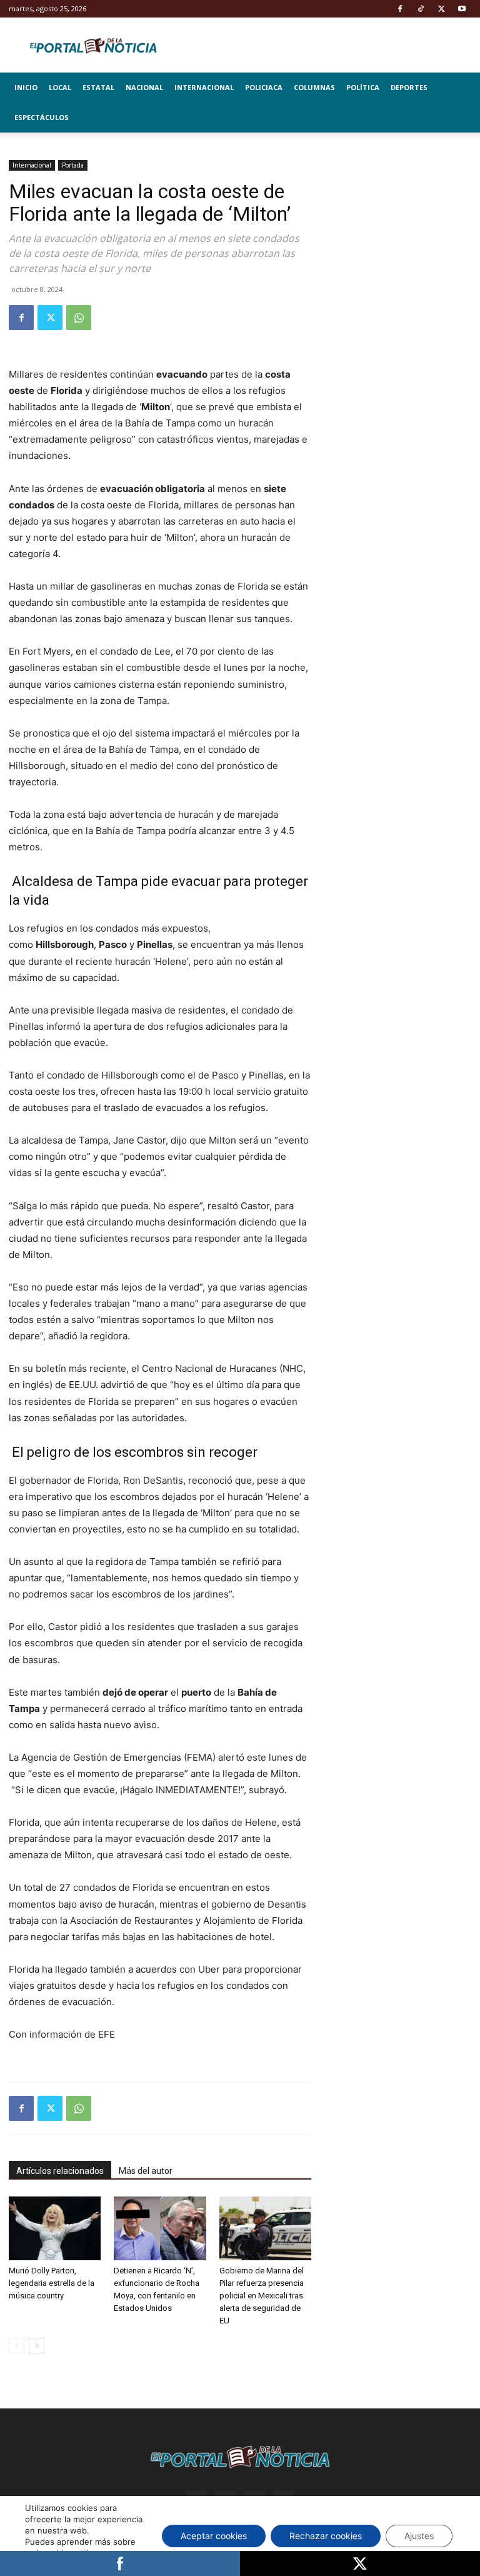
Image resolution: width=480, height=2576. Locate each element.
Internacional (204, 87)
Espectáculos (42, 117)
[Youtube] (462, 9)
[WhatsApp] (79, 318)
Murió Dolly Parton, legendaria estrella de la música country (52, 2283)
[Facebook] (400, 9)
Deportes (409, 87)
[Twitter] (441, 9)
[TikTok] (421, 9)
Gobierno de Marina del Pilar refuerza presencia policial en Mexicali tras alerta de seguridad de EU (262, 2296)
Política (363, 87)
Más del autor (146, 2171)
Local (60, 87)
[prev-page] (17, 2346)
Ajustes (419, 2536)
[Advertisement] (400, 223)
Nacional (144, 87)
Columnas (314, 87)
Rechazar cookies (326, 2536)
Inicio (26, 87)
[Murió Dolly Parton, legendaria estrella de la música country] (55, 2228)
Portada (73, 165)
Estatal (98, 87)
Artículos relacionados (60, 2171)
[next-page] (37, 2346)
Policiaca (264, 87)
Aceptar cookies (214, 2536)
